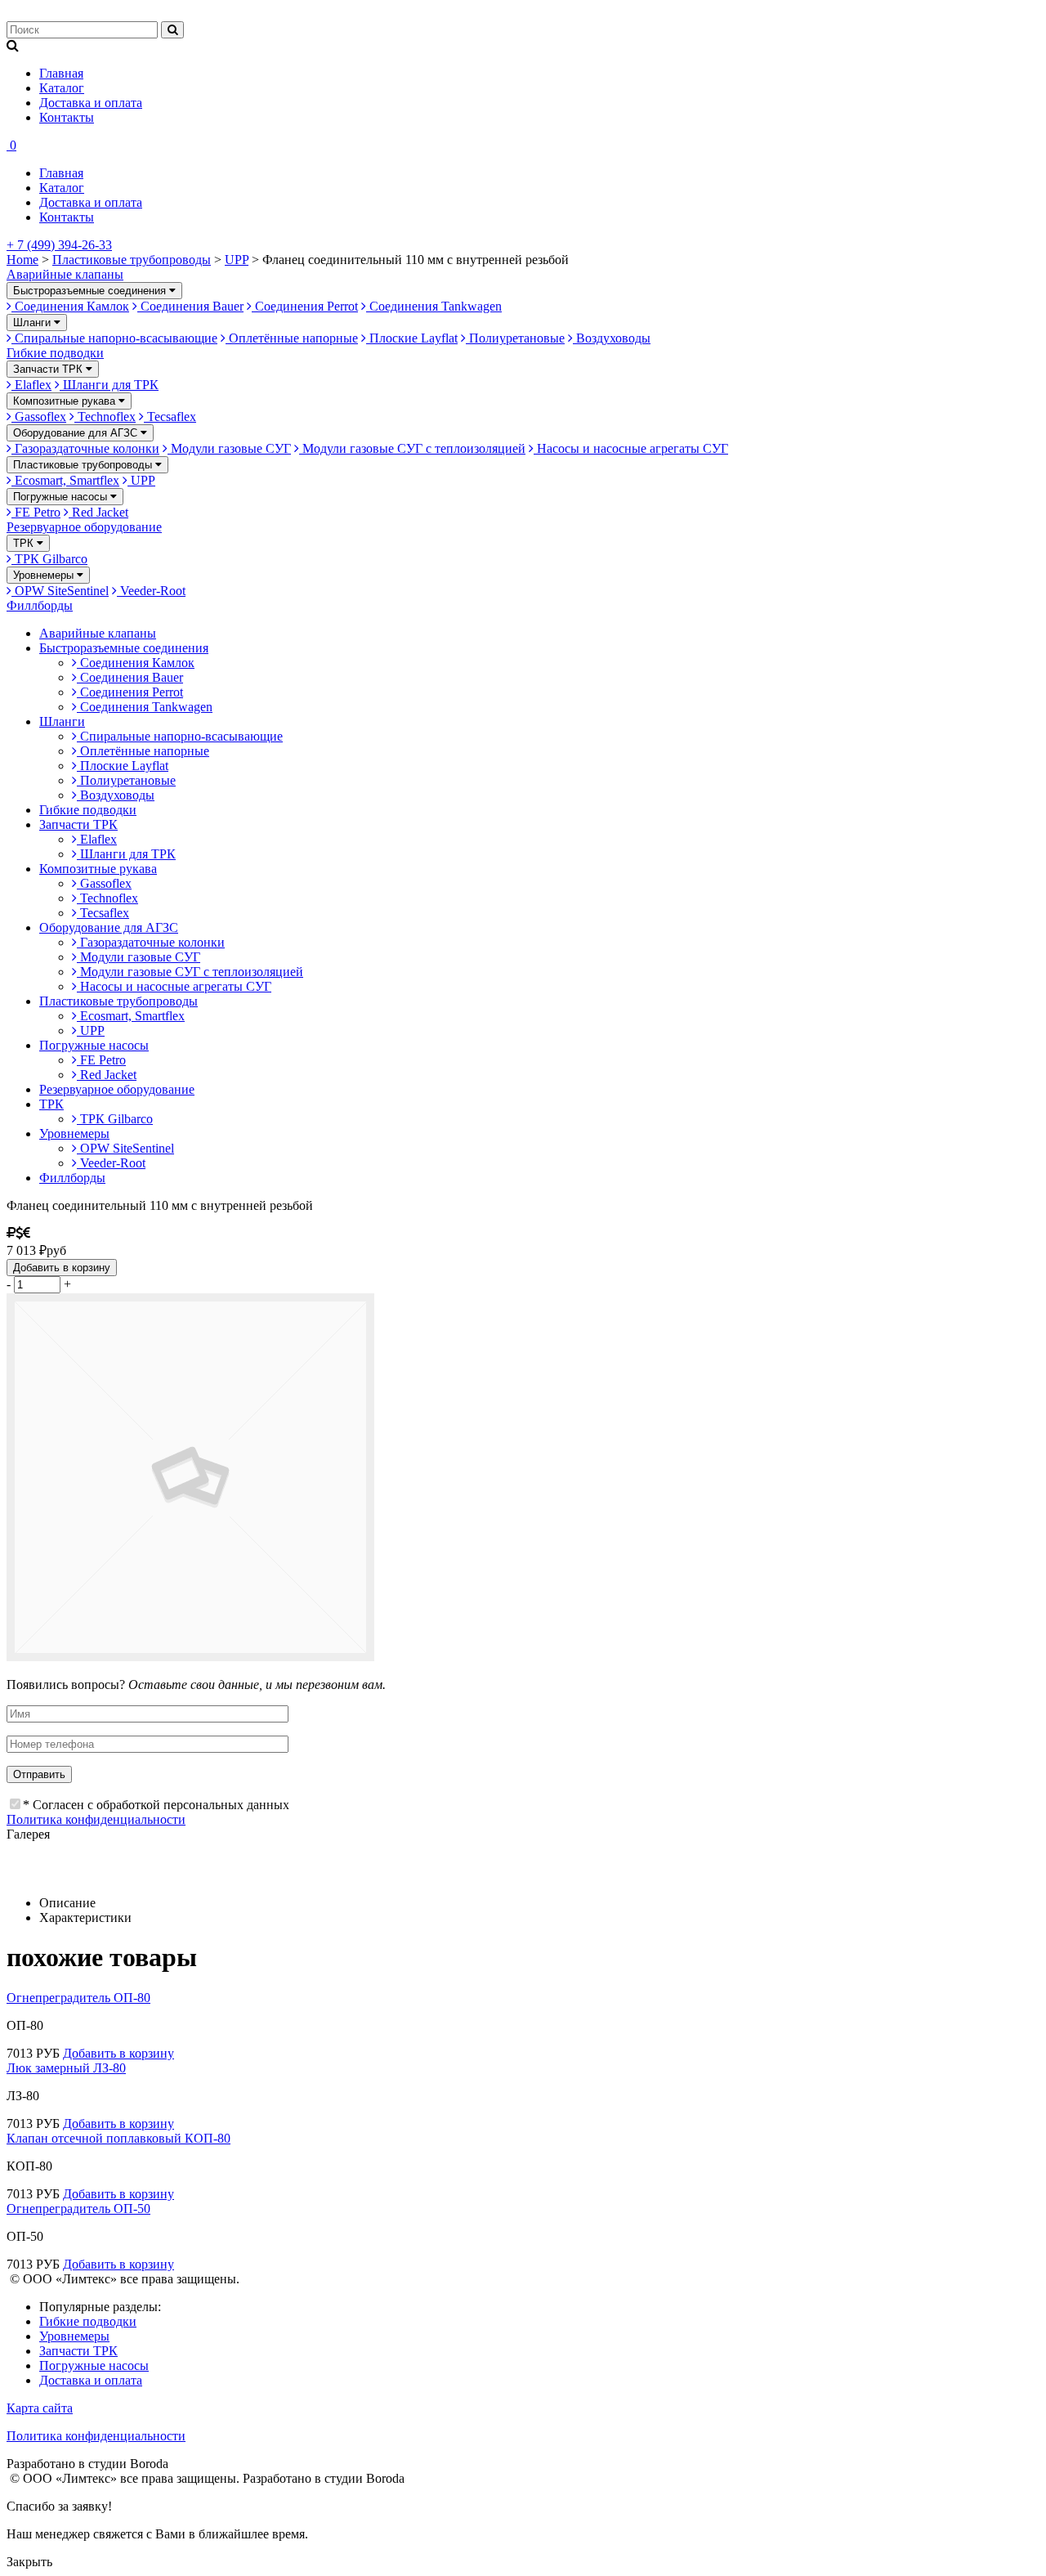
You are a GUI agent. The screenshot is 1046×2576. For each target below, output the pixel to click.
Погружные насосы (62, 497)
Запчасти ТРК (49, 369)
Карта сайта (40, 2408)
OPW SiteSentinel (60, 591)
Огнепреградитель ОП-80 (78, 1998)
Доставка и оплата (91, 103)
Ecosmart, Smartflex (65, 480)
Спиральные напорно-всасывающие (114, 338)
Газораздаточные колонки (85, 448)
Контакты (67, 117)
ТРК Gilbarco (49, 559)
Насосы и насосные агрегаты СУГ (631, 448)
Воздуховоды (612, 338)
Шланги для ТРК (109, 385)
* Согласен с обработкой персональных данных (156, 1805)
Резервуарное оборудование (84, 527)
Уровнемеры (45, 575)
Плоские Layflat (412, 338)
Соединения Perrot (305, 306)
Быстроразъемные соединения (91, 291)
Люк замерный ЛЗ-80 (66, 2068)
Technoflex (105, 417)
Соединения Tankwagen (434, 306)
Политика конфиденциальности (96, 1819)
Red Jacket (98, 512)
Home (22, 260)
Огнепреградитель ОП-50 (78, 2209)
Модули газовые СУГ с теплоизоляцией (412, 448)
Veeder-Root (151, 591)
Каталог (62, 88)
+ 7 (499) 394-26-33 (59, 245)
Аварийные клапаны (65, 274)
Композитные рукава (66, 401)
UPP (237, 260)
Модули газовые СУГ (229, 448)
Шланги (34, 323)
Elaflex (31, 385)
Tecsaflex (170, 417)
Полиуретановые (515, 338)
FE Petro (36, 512)
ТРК (25, 543)
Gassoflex (39, 417)
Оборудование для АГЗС (77, 433)
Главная (61, 73)
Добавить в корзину (62, 1268)
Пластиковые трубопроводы (132, 260)
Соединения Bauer (190, 306)
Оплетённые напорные (292, 338)
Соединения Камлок (70, 306)
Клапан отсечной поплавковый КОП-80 (118, 2138)
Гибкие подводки (55, 353)
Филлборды (40, 605)
